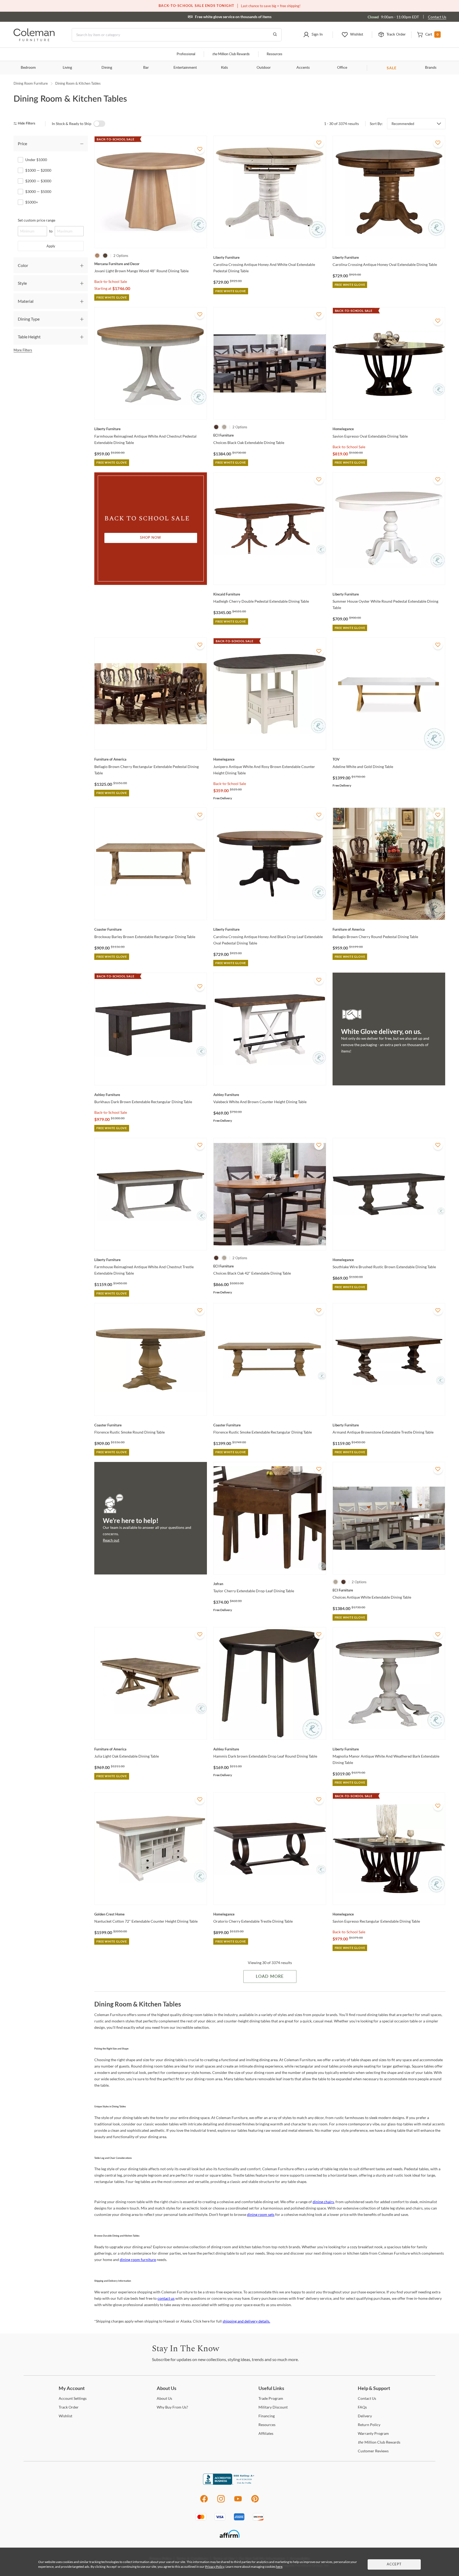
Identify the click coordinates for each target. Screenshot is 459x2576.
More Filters (23, 350)
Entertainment (185, 68)
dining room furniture (138, 2260)
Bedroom (28, 68)
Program (271, 2398)
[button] (313, 35)
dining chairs (323, 2202)
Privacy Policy (215, 2567)
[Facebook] (204, 2502)
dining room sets (261, 2214)
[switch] (99, 124)
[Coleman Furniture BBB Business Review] (229, 2483)
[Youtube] (238, 2502)
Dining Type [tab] (29, 319)
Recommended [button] (403, 124)
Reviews (373, 2451)
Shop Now (151, 538)
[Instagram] (221, 2502)
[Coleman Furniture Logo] (34, 40)
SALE (392, 68)
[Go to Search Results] (275, 35)
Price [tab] (22, 143)
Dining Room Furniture (31, 83)
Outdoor (264, 68)
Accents (303, 68)
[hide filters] (26, 124)
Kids (224, 68)
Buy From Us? (172, 2407)
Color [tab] (23, 265)
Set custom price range (37, 220)
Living (67, 68)
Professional (186, 54)
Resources (275, 54)
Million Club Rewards (231, 54)
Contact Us (437, 17)
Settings (73, 2398)
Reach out (111, 1540)
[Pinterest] (255, 2502)
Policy (369, 2425)
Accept (394, 2564)
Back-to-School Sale (111, 281)
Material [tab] (26, 301)
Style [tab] (22, 283)
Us (164, 2398)
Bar (146, 68)
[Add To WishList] (200, 149)
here (279, 2567)
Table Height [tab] (29, 337)
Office (342, 68)
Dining (107, 68)
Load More (270, 1977)
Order (69, 2407)
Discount (273, 2407)
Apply (51, 246)
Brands (431, 68)
